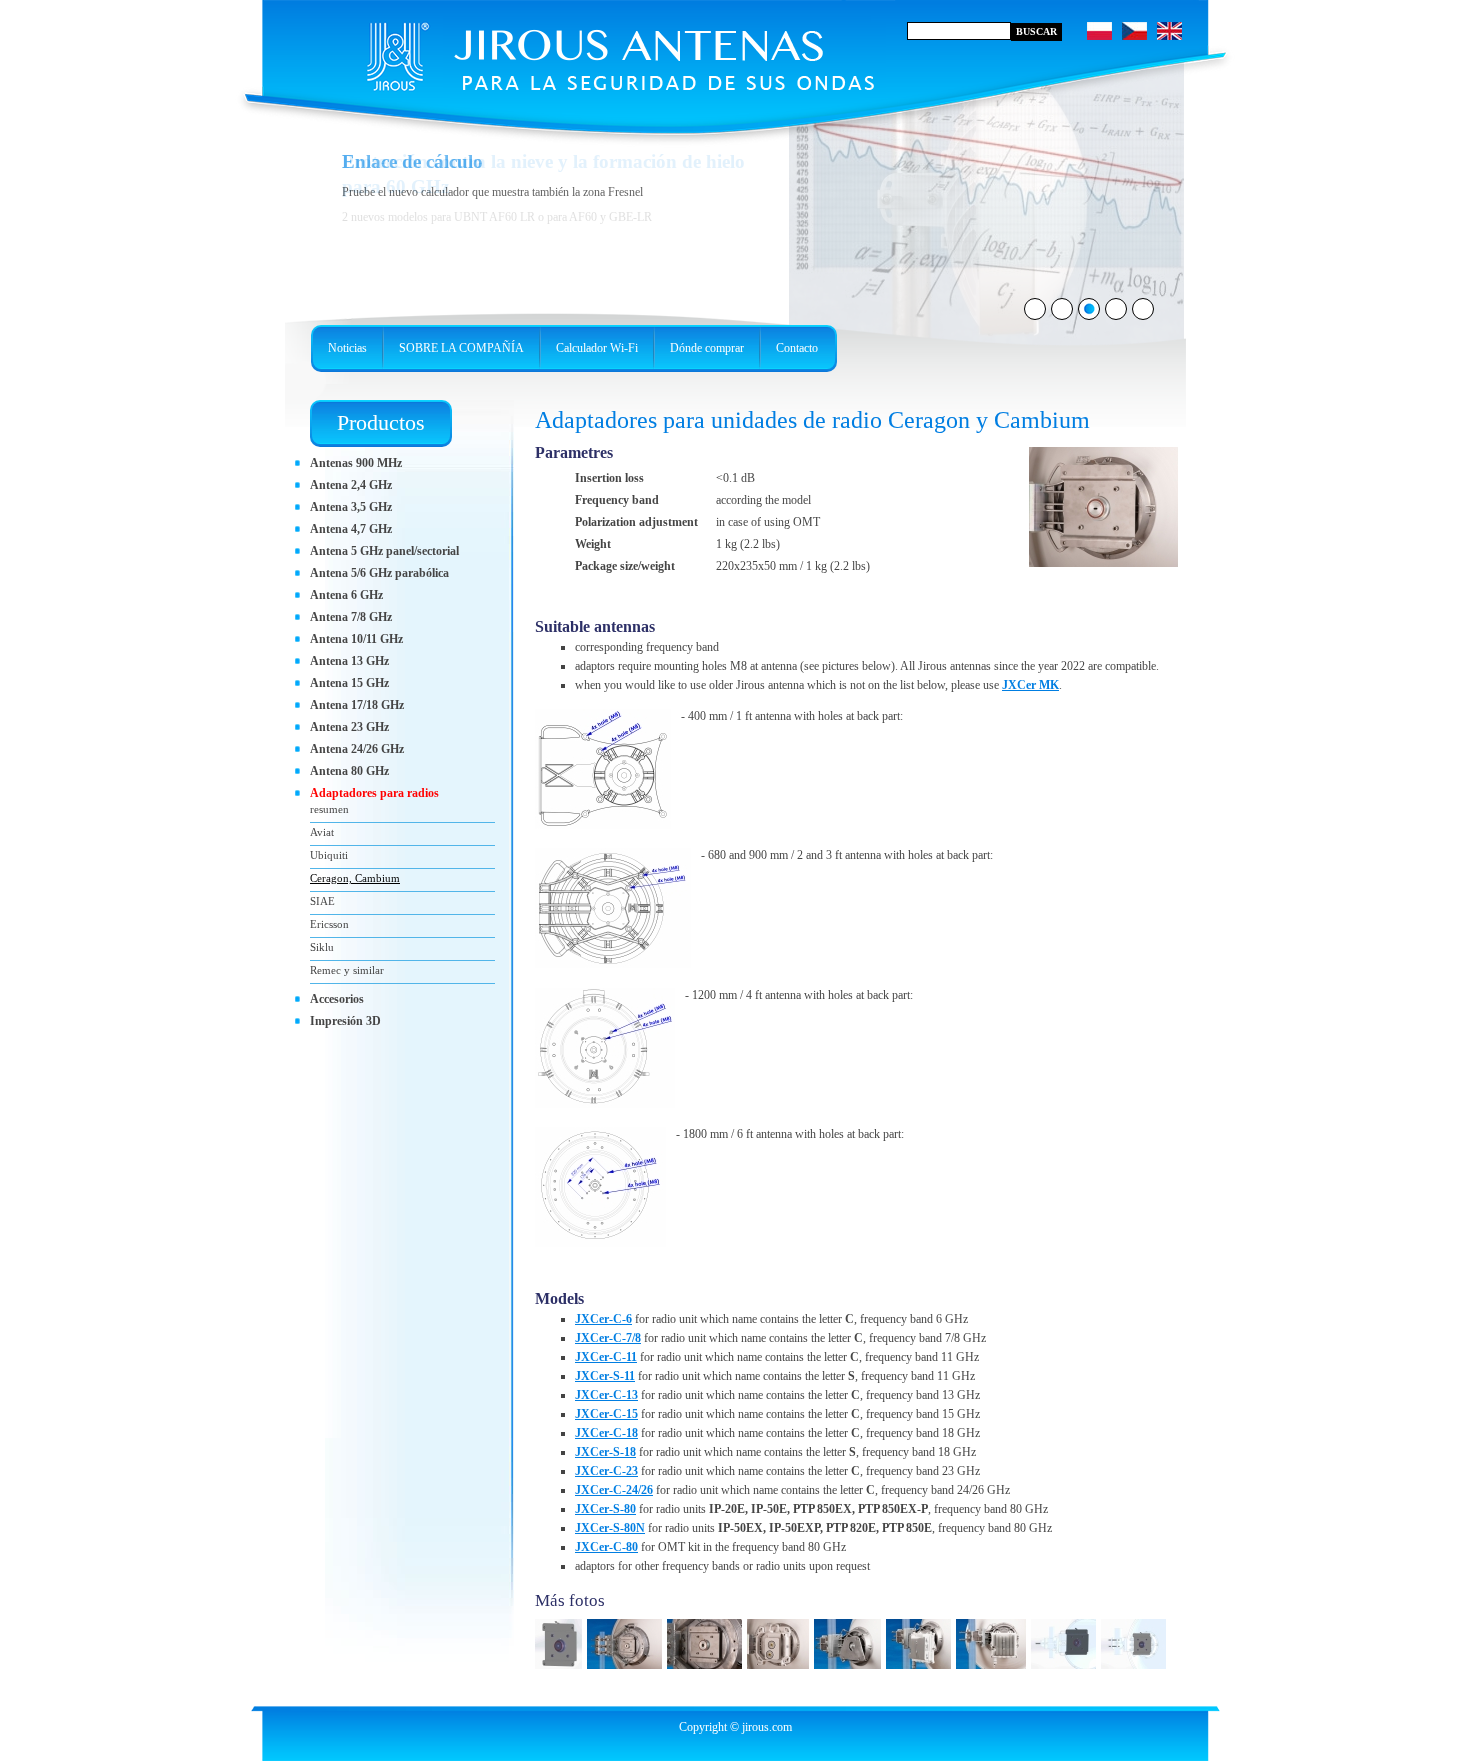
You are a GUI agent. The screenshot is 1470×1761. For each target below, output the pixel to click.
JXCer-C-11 (606, 1357)
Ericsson (329, 924)
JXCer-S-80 (605, 1509)
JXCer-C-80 (606, 1547)
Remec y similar (347, 970)
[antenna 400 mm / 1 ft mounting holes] (603, 771)
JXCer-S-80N (610, 1528)
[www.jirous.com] (580, 50)
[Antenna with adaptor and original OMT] (780, 1670)
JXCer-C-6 (603, 1319)
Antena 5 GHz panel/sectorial (384, 551)
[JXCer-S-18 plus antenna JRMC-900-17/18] (1103, 563)
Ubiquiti (329, 855)
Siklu (322, 947)
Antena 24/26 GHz (357, 749)
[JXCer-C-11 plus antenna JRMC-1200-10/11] (627, 1670)
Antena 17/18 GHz (357, 705)
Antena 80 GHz (349, 771)
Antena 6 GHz (346, 595)
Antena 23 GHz (349, 727)
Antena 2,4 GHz (351, 485)
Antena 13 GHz (349, 661)
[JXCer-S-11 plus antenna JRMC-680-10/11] (1136, 1670)
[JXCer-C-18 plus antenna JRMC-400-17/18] (1066, 1670)
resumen (329, 809)
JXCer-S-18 (605, 1452)
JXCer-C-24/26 (614, 1490)
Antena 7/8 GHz (351, 617)
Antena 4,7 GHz (351, 529)
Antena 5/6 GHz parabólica (379, 573)
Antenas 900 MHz (356, 463)
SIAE (322, 901)
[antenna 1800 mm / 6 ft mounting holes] (600, 1189)
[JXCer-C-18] (561, 1670)
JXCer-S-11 (605, 1376)
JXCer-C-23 (606, 1471)
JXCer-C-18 (606, 1433)
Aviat (322, 832)
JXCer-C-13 (606, 1395)
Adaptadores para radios (374, 793)
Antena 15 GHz (349, 683)
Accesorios (337, 999)
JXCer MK (1030, 685)
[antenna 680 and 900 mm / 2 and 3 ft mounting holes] (613, 910)
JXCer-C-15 (606, 1414)
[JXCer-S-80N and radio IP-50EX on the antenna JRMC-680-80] (921, 1670)
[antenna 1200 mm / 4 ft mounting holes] (605, 1050)
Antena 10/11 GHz (356, 639)
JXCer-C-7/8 (608, 1338)
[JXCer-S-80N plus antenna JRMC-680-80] (850, 1670)
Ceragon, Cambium (355, 878)
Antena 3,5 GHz (351, 507)
